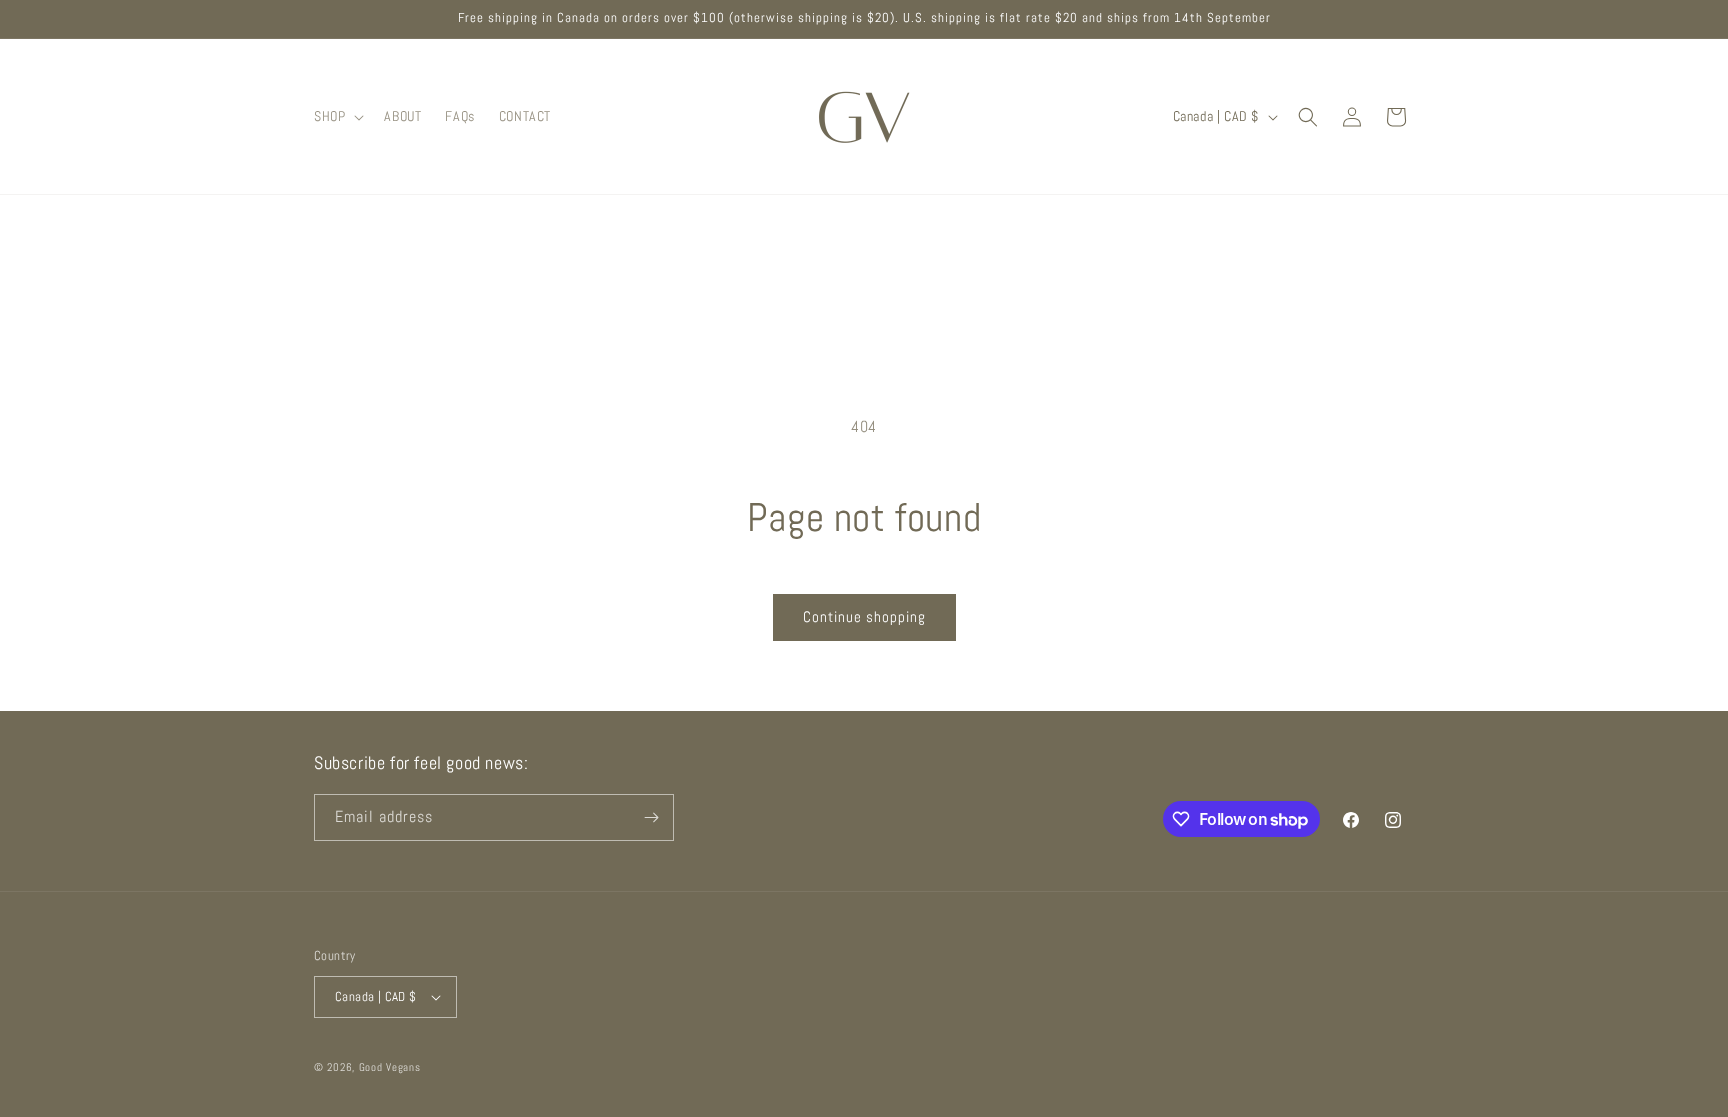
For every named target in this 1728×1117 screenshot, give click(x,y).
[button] (337, 116)
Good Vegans (390, 1067)
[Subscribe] (651, 817)
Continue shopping (864, 616)
